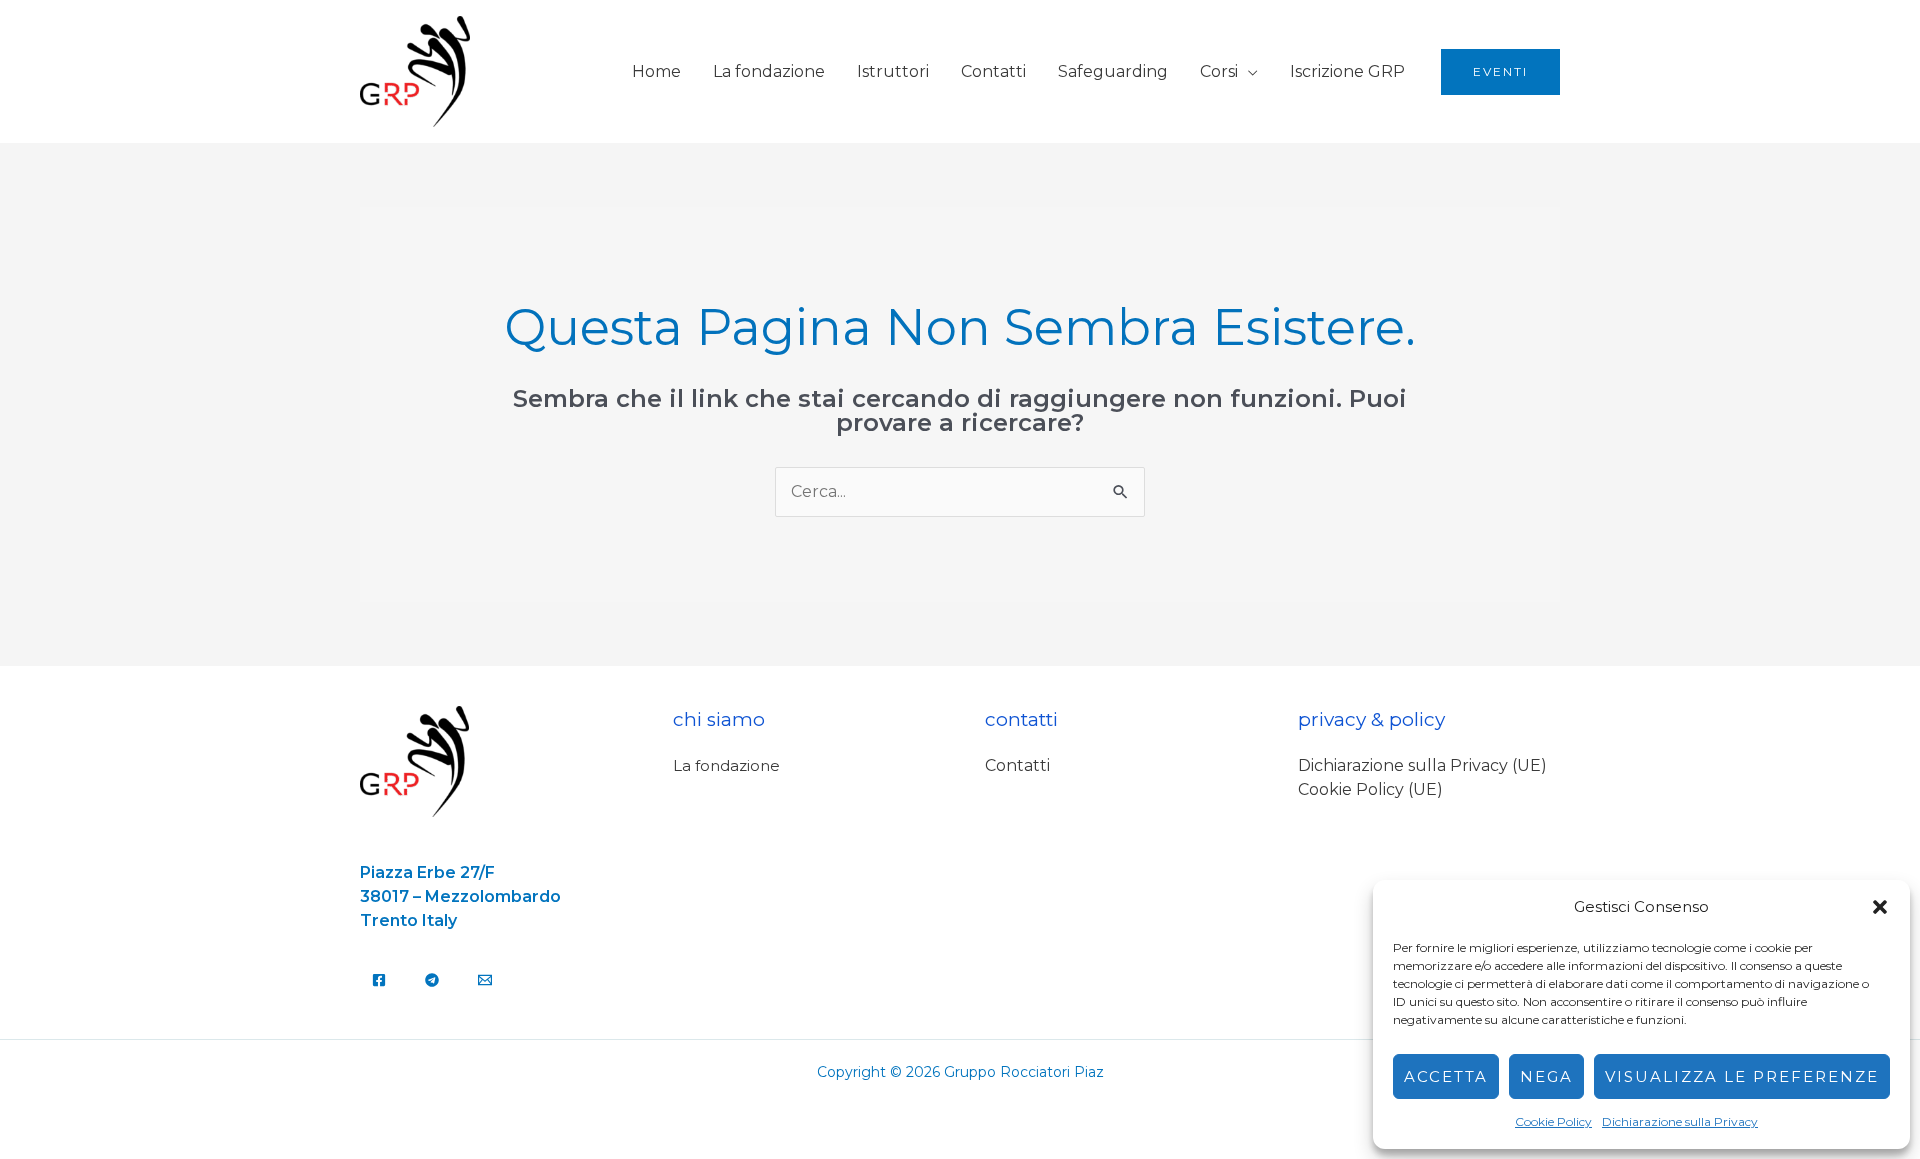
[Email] (485, 980)
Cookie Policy (1553, 1121)
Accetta (1446, 1076)
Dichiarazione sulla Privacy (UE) (1422, 765)
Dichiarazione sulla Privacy (1680, 1121)
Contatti (993, 71)
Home (656, 71)
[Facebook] (379, 980)
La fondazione (769, 71)
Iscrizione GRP (1347, 71)
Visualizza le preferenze (1742, 1076)
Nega (1546, 1076)
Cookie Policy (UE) (1370, 789)
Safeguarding (1113, 71)
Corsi (1219, 71)
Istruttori (893, 71)
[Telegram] (432, 980)
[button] (1880, 907)
